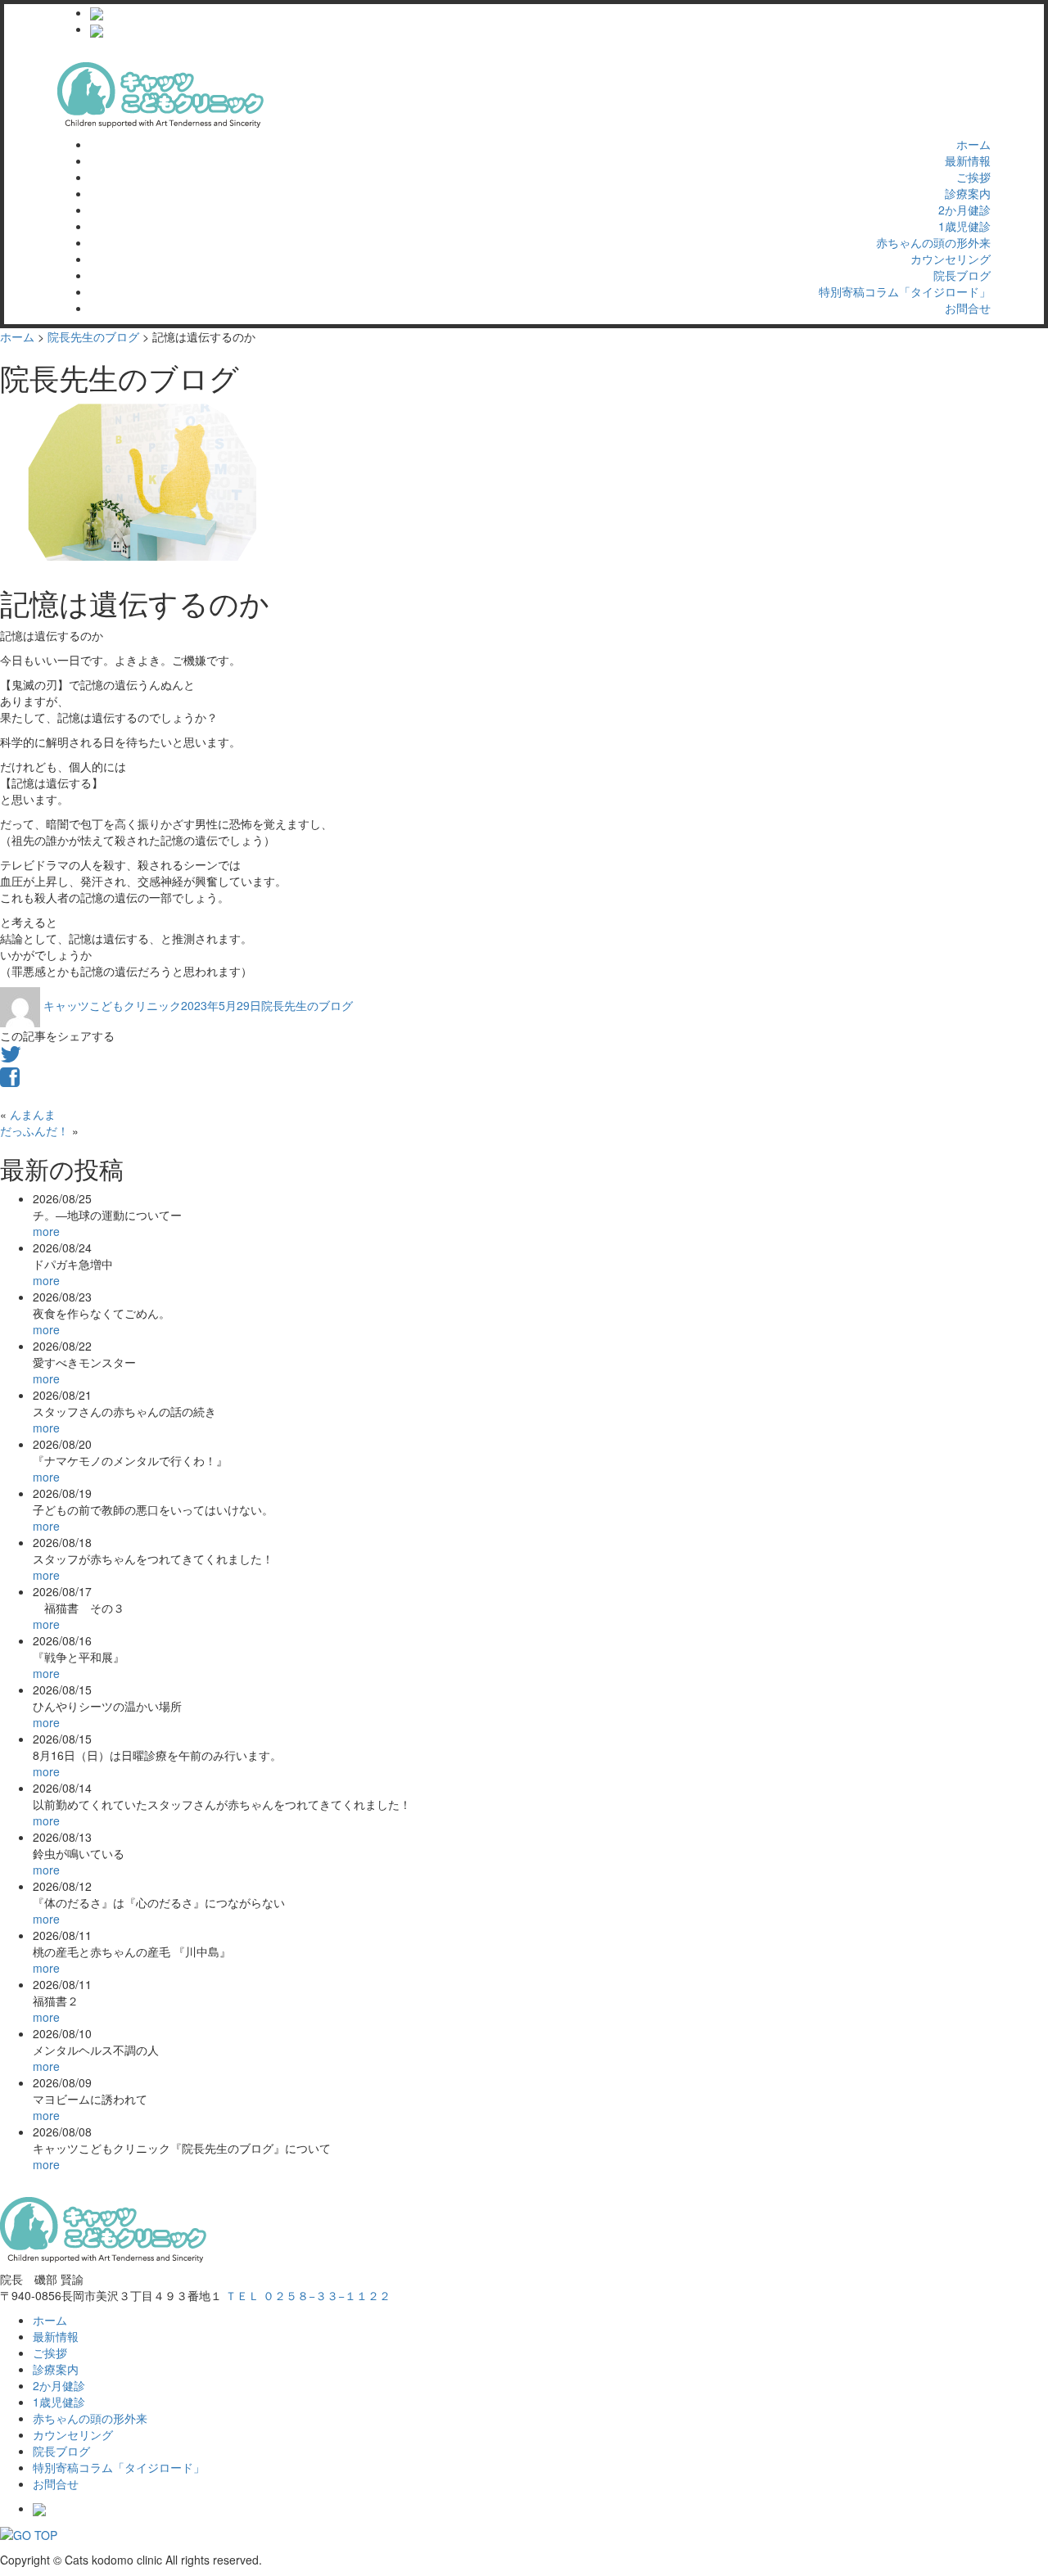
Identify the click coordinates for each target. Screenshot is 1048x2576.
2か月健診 (964, 210)
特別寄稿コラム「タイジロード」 (905, 291)
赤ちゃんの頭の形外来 (933, 242)
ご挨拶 (973, 177)
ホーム (973, 144)
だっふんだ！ (34, 1130)
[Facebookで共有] (10, 1080)
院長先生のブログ (307, 1005)
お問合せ (968, 308)
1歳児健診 (964, 226)
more (46, 1231)
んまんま (33, 1114)
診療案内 (968, 193)
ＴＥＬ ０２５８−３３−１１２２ (308, 2295)
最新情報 (968, 160)
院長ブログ (962, 275)
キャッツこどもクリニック (112, 1005)
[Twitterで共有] (11, 1058)
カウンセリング (951, 259)
